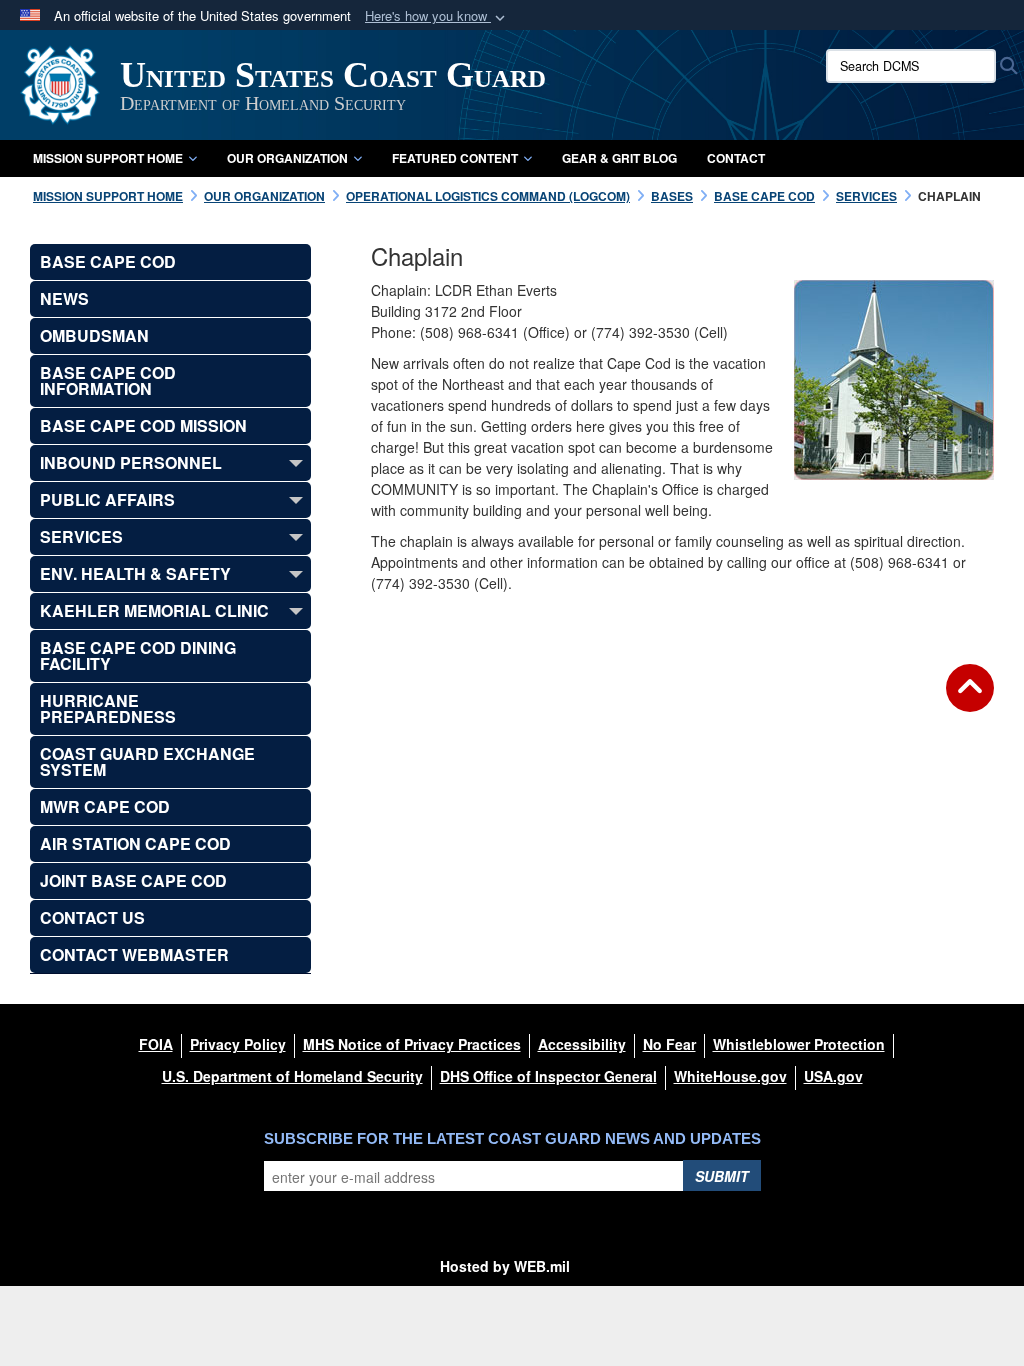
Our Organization (287, 158)
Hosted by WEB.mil (505, 1266)
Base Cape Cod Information (108, 380)
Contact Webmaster (134, 954)
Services (81, 536)
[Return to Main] (970, 700)
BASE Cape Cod (108, 261)
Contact (736, 158)
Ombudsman (94, 335)
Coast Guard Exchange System (147, 761)
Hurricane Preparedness (108, 708)
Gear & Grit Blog (619, 158)
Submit (722, 1176)
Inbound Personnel (131, 462)
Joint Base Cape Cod (133, 880)
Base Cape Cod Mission (143, 425)
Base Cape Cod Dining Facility (138, 655)
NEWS (64, 298)
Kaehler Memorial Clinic (154, 610)
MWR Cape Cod (105, 806)
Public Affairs (107, 499)
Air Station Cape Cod (135, 843)
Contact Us (92, 917)
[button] (437, 16)
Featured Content (455, 158)
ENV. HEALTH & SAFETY (135, 573)
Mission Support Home (108, 158)
